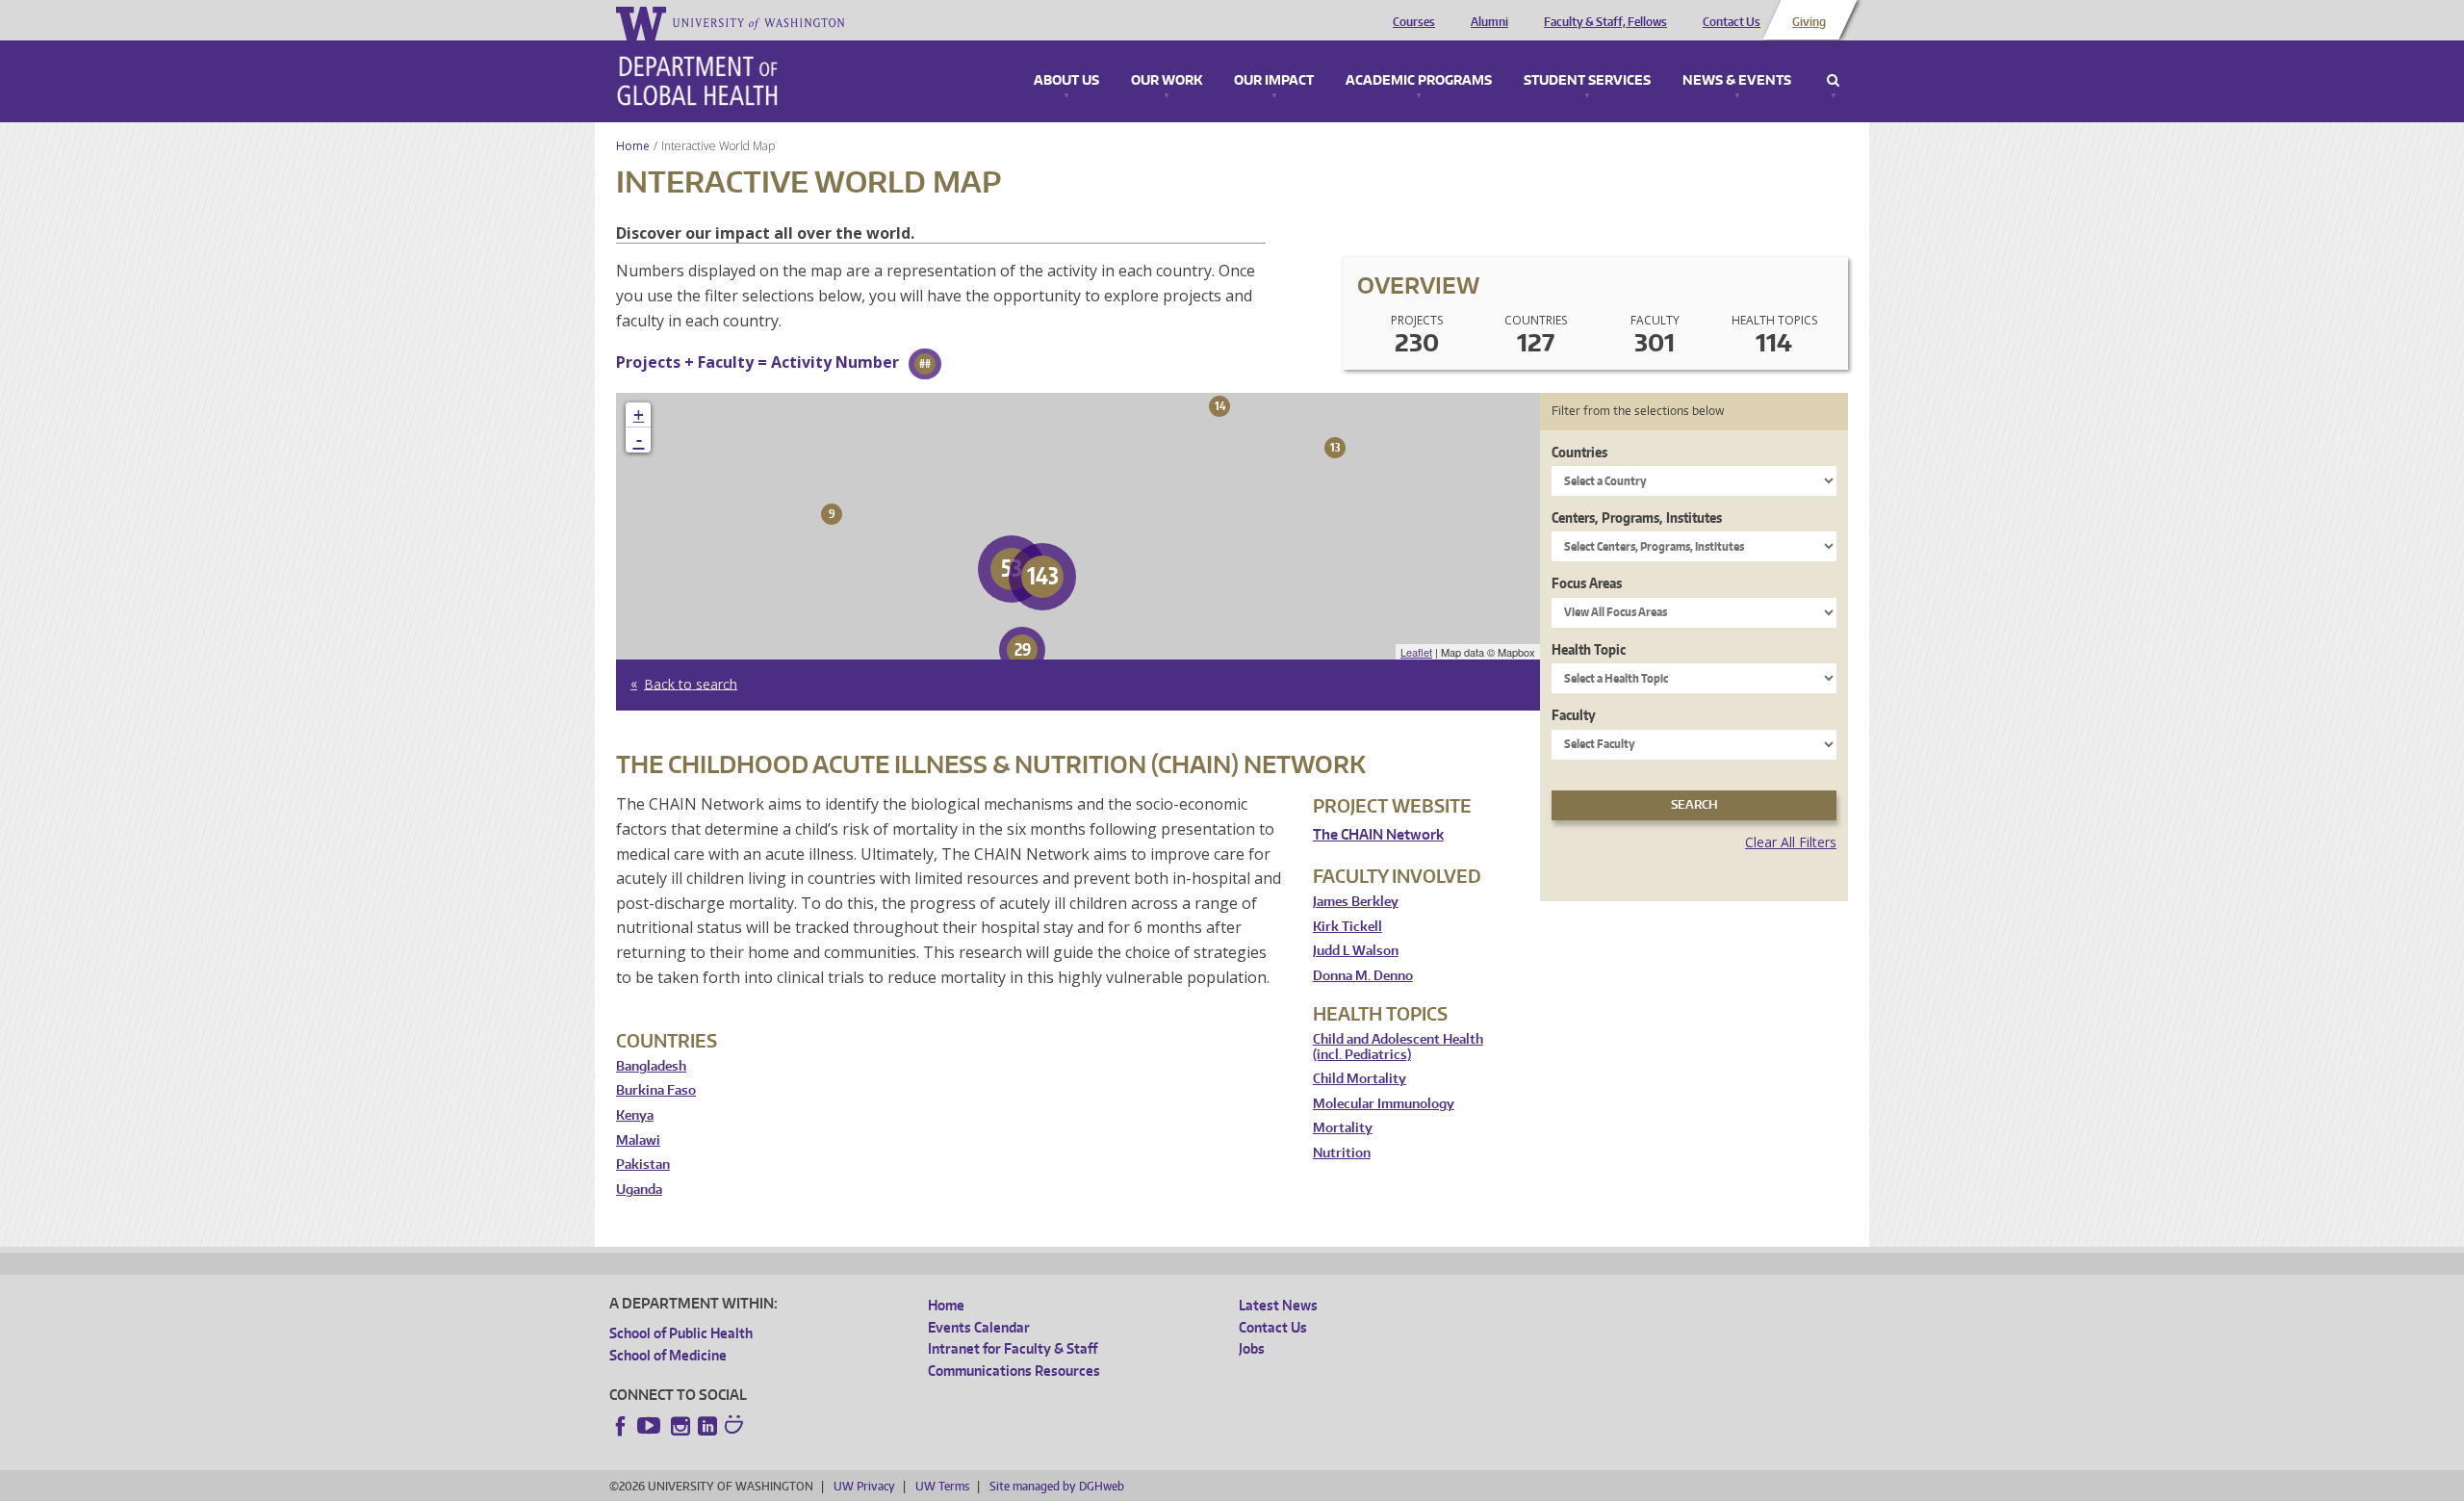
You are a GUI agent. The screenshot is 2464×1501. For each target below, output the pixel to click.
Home (633, 146)
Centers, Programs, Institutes (1637, 518)
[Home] (697, 81)
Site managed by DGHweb (1057, 1486)
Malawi (638, 1140)
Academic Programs (1419, 81)
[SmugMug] (736, 1427)
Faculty (1574, 715)
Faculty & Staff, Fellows (1605, 22)
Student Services (1587, 81)
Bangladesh (651, 1066)
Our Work (1167, 81)
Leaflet (1416, 652)
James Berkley (1356, 902)
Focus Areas (1587, 583)
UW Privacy (864, 1486)
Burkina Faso (656, 1090)
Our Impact (1274, 81)
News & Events (1737, 81)
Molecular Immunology (1384, 1104)
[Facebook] (621, 1426)
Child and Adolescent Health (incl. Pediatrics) (1398, 1047)
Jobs (1252, 1348)
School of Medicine (668, 1355)
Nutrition (1342, 1153)
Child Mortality (1360, 1079)
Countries (1579, 452)
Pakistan (643, 1165)
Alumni (1489, 22)
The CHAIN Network (1378, 834)
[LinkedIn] (707, 1426)
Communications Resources (1014, 1371)
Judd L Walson (1356, 951)
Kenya (635, 1115)
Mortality (1343, 1128)
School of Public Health (681, 1333)
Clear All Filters (1791, 842)
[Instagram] (680, 1426)
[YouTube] (651, 1426)
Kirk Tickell (1347, 927)
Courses (1414, 22)
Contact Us (1732, 22)
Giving (1809, 22)
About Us (1066, 81)
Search (1833, 81)
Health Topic (1589, 649)
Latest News (1278, 1305)
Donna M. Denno (1363, 976)
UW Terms (942, 1486)
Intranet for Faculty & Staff (1013, 1348)
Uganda (639, 1190)
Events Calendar (979, 1327)
